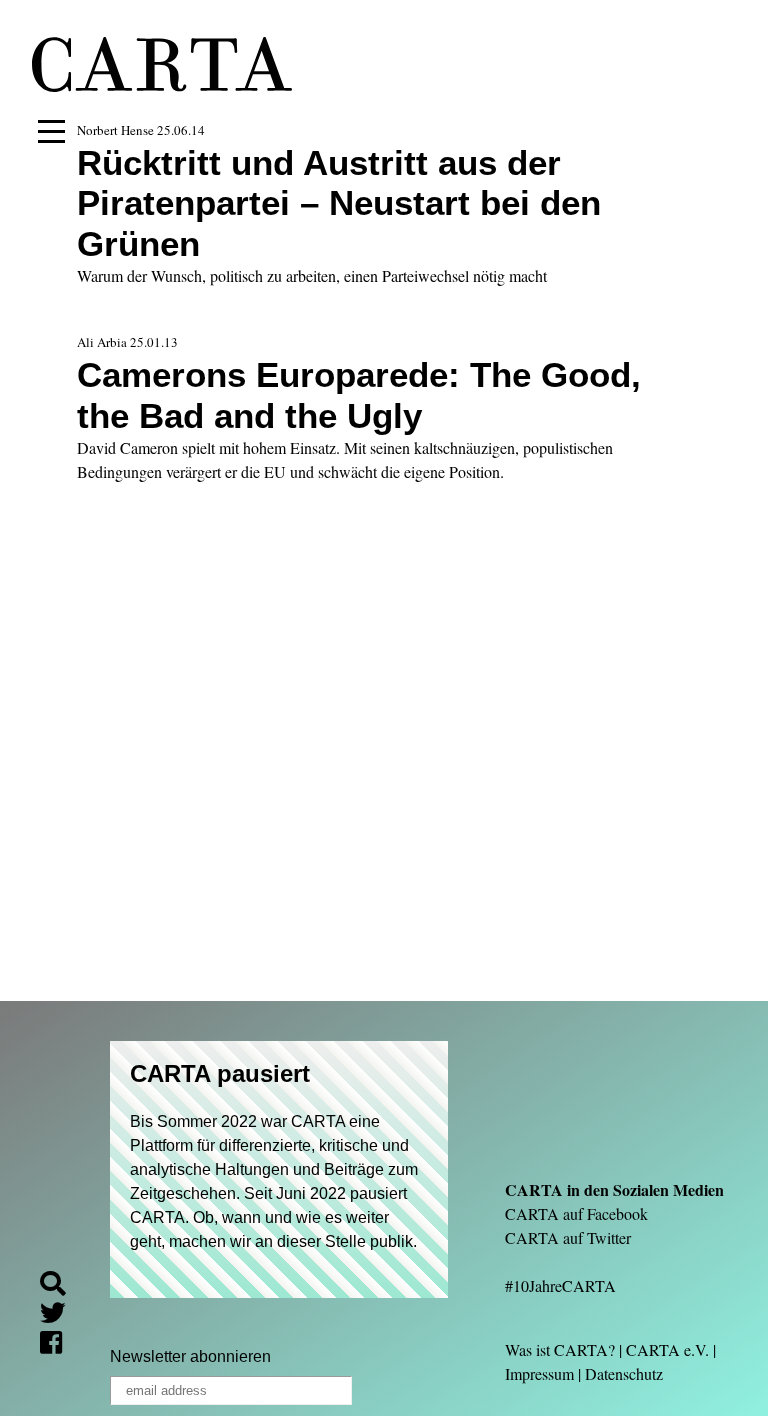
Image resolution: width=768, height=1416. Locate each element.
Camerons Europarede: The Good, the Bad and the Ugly (359, 394)
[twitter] (61, 1315)
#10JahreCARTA (560, 1285)
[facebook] (59, 1345)
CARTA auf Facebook (576, 1213)
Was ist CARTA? (560, 1349)
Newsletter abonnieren (190, 1356)
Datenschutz (624, 1373)
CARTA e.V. (667, 1349)
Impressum (539, 1373)
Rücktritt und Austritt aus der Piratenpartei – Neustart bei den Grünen (339, 203)
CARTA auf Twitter (568, 1237)
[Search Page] (61, 1286)
